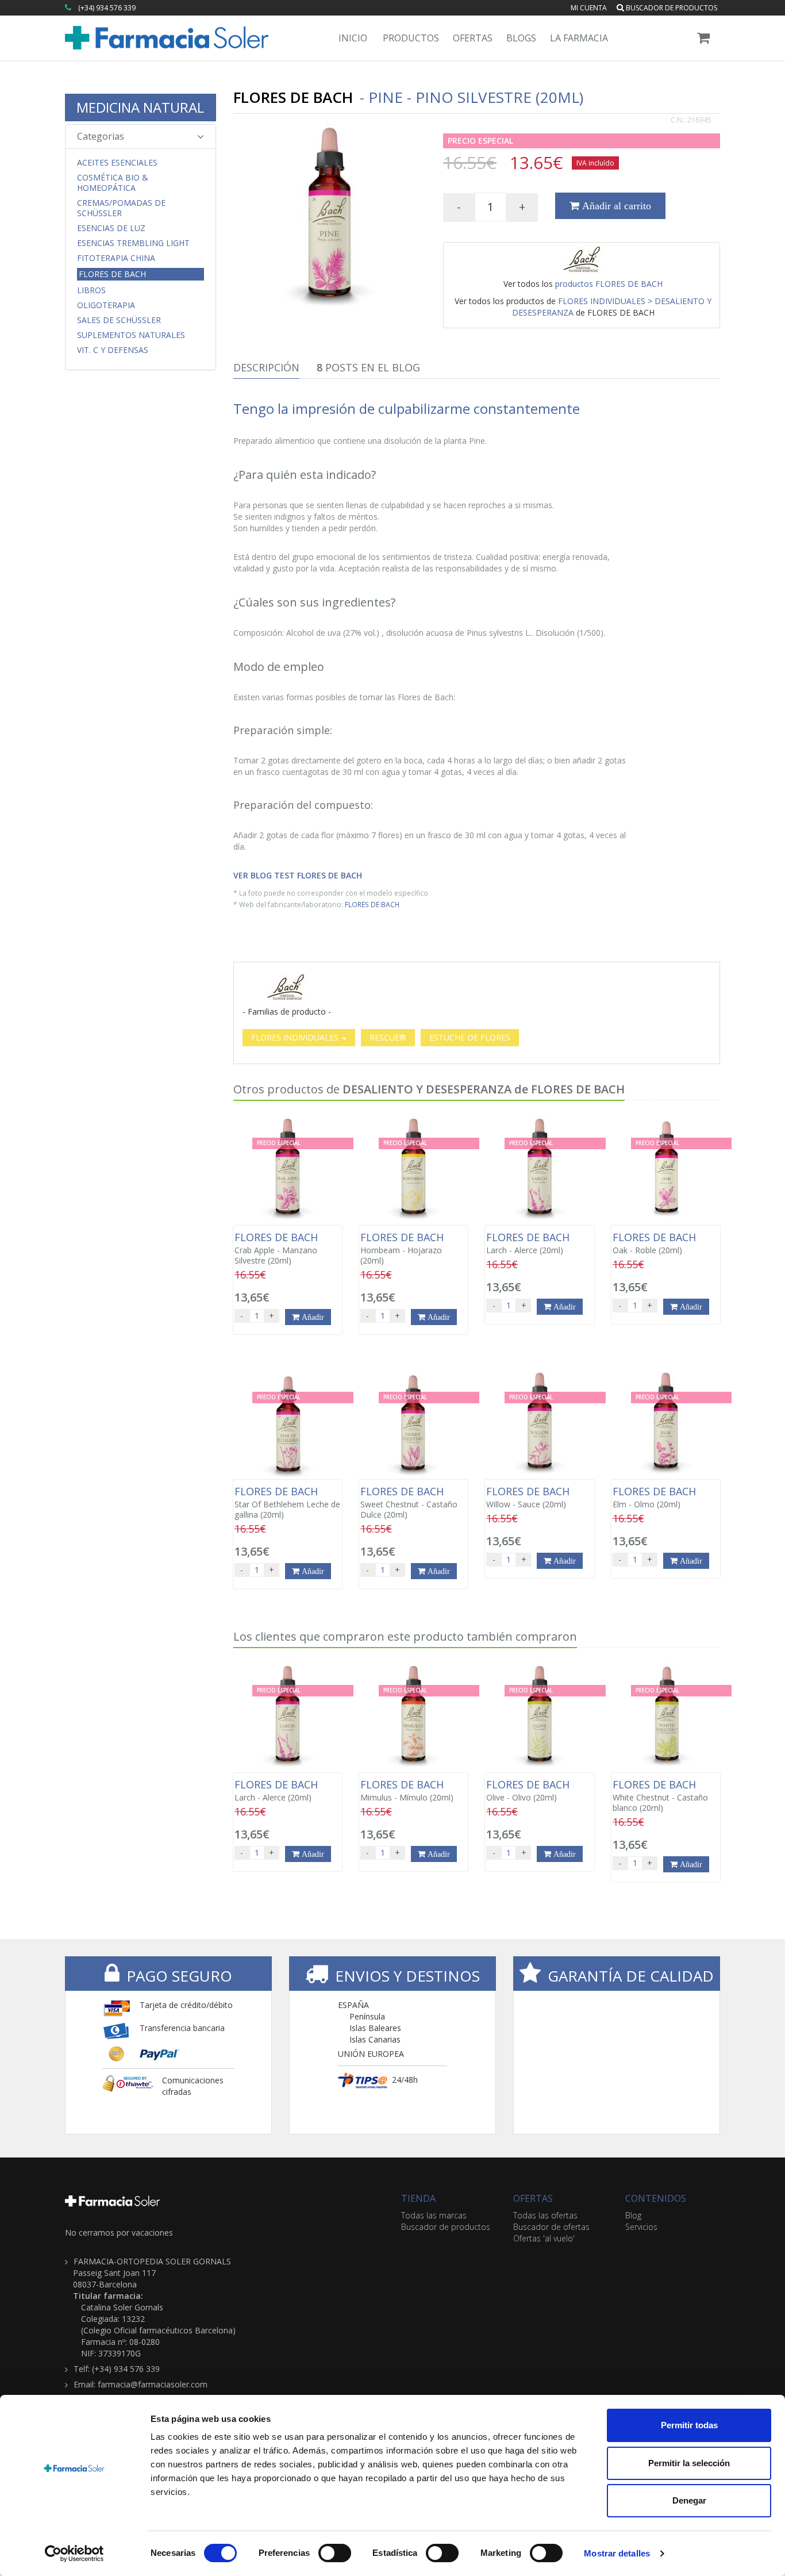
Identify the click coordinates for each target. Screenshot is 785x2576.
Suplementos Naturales (131, 335)
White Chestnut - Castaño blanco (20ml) (660, 1796)
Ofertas (473, 38)
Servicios (641, 2227)
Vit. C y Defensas (113, 350)
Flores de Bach (112, 274)
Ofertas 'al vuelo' (544, 2238)
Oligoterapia (106, 305)
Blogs (521, 38)
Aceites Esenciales (117, 163)
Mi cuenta (589, 8)
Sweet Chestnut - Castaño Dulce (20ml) (409, 1503)
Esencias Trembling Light (133, 243)
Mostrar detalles (617, 2553)
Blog (633, 2215)
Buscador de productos (671, 8)
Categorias (101, 136)
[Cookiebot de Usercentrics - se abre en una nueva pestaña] (74, 2554)
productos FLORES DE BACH (609, 284)
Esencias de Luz (111, 228)
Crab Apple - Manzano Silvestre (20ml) (278, 1249)
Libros (91, 290)
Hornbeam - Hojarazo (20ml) (403, 1249)
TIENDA (418, 2198)
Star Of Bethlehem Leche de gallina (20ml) (287, 1503)
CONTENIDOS (656, 2198)
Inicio (353, 38)
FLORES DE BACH (372, 904)
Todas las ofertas (545, 2215)
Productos (411, 38)
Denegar (689, 2500)
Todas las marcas (434, 2215)
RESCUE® (388, 1037)
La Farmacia (579, 38)
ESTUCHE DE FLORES (470, 1037)
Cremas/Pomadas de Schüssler (121, 208)
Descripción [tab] (266, 367)
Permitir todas (689, 2425)
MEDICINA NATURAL (140, 107)
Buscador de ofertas (551, 2227)
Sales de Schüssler (119, 320)
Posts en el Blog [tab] (368, 367)
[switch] (335, 2553)
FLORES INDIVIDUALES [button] (296, 1037)
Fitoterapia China (116, 258)
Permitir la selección (689, 2463)
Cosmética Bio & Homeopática (113, 183)
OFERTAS (533, 2198)
